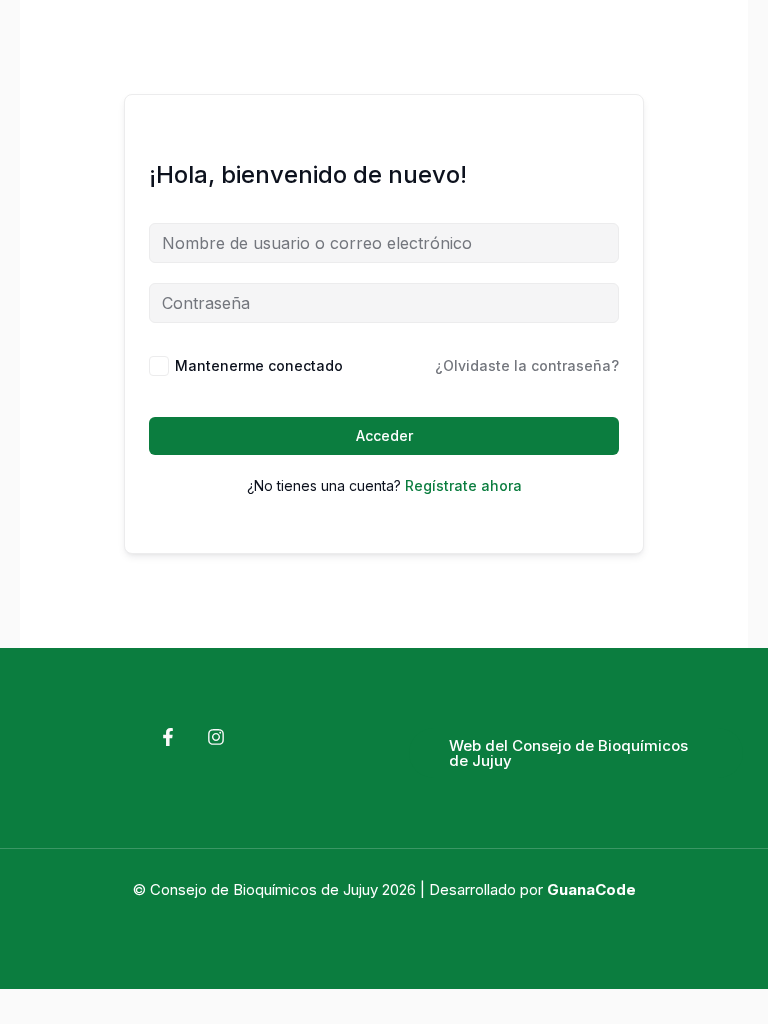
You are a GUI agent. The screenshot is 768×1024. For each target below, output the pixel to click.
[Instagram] (216, 737)
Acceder (384, 435)
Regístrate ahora (463, 485)
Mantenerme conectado (259, 365)
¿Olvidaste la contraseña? (527, 365)
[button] (576, 753)
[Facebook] (168, 737)
